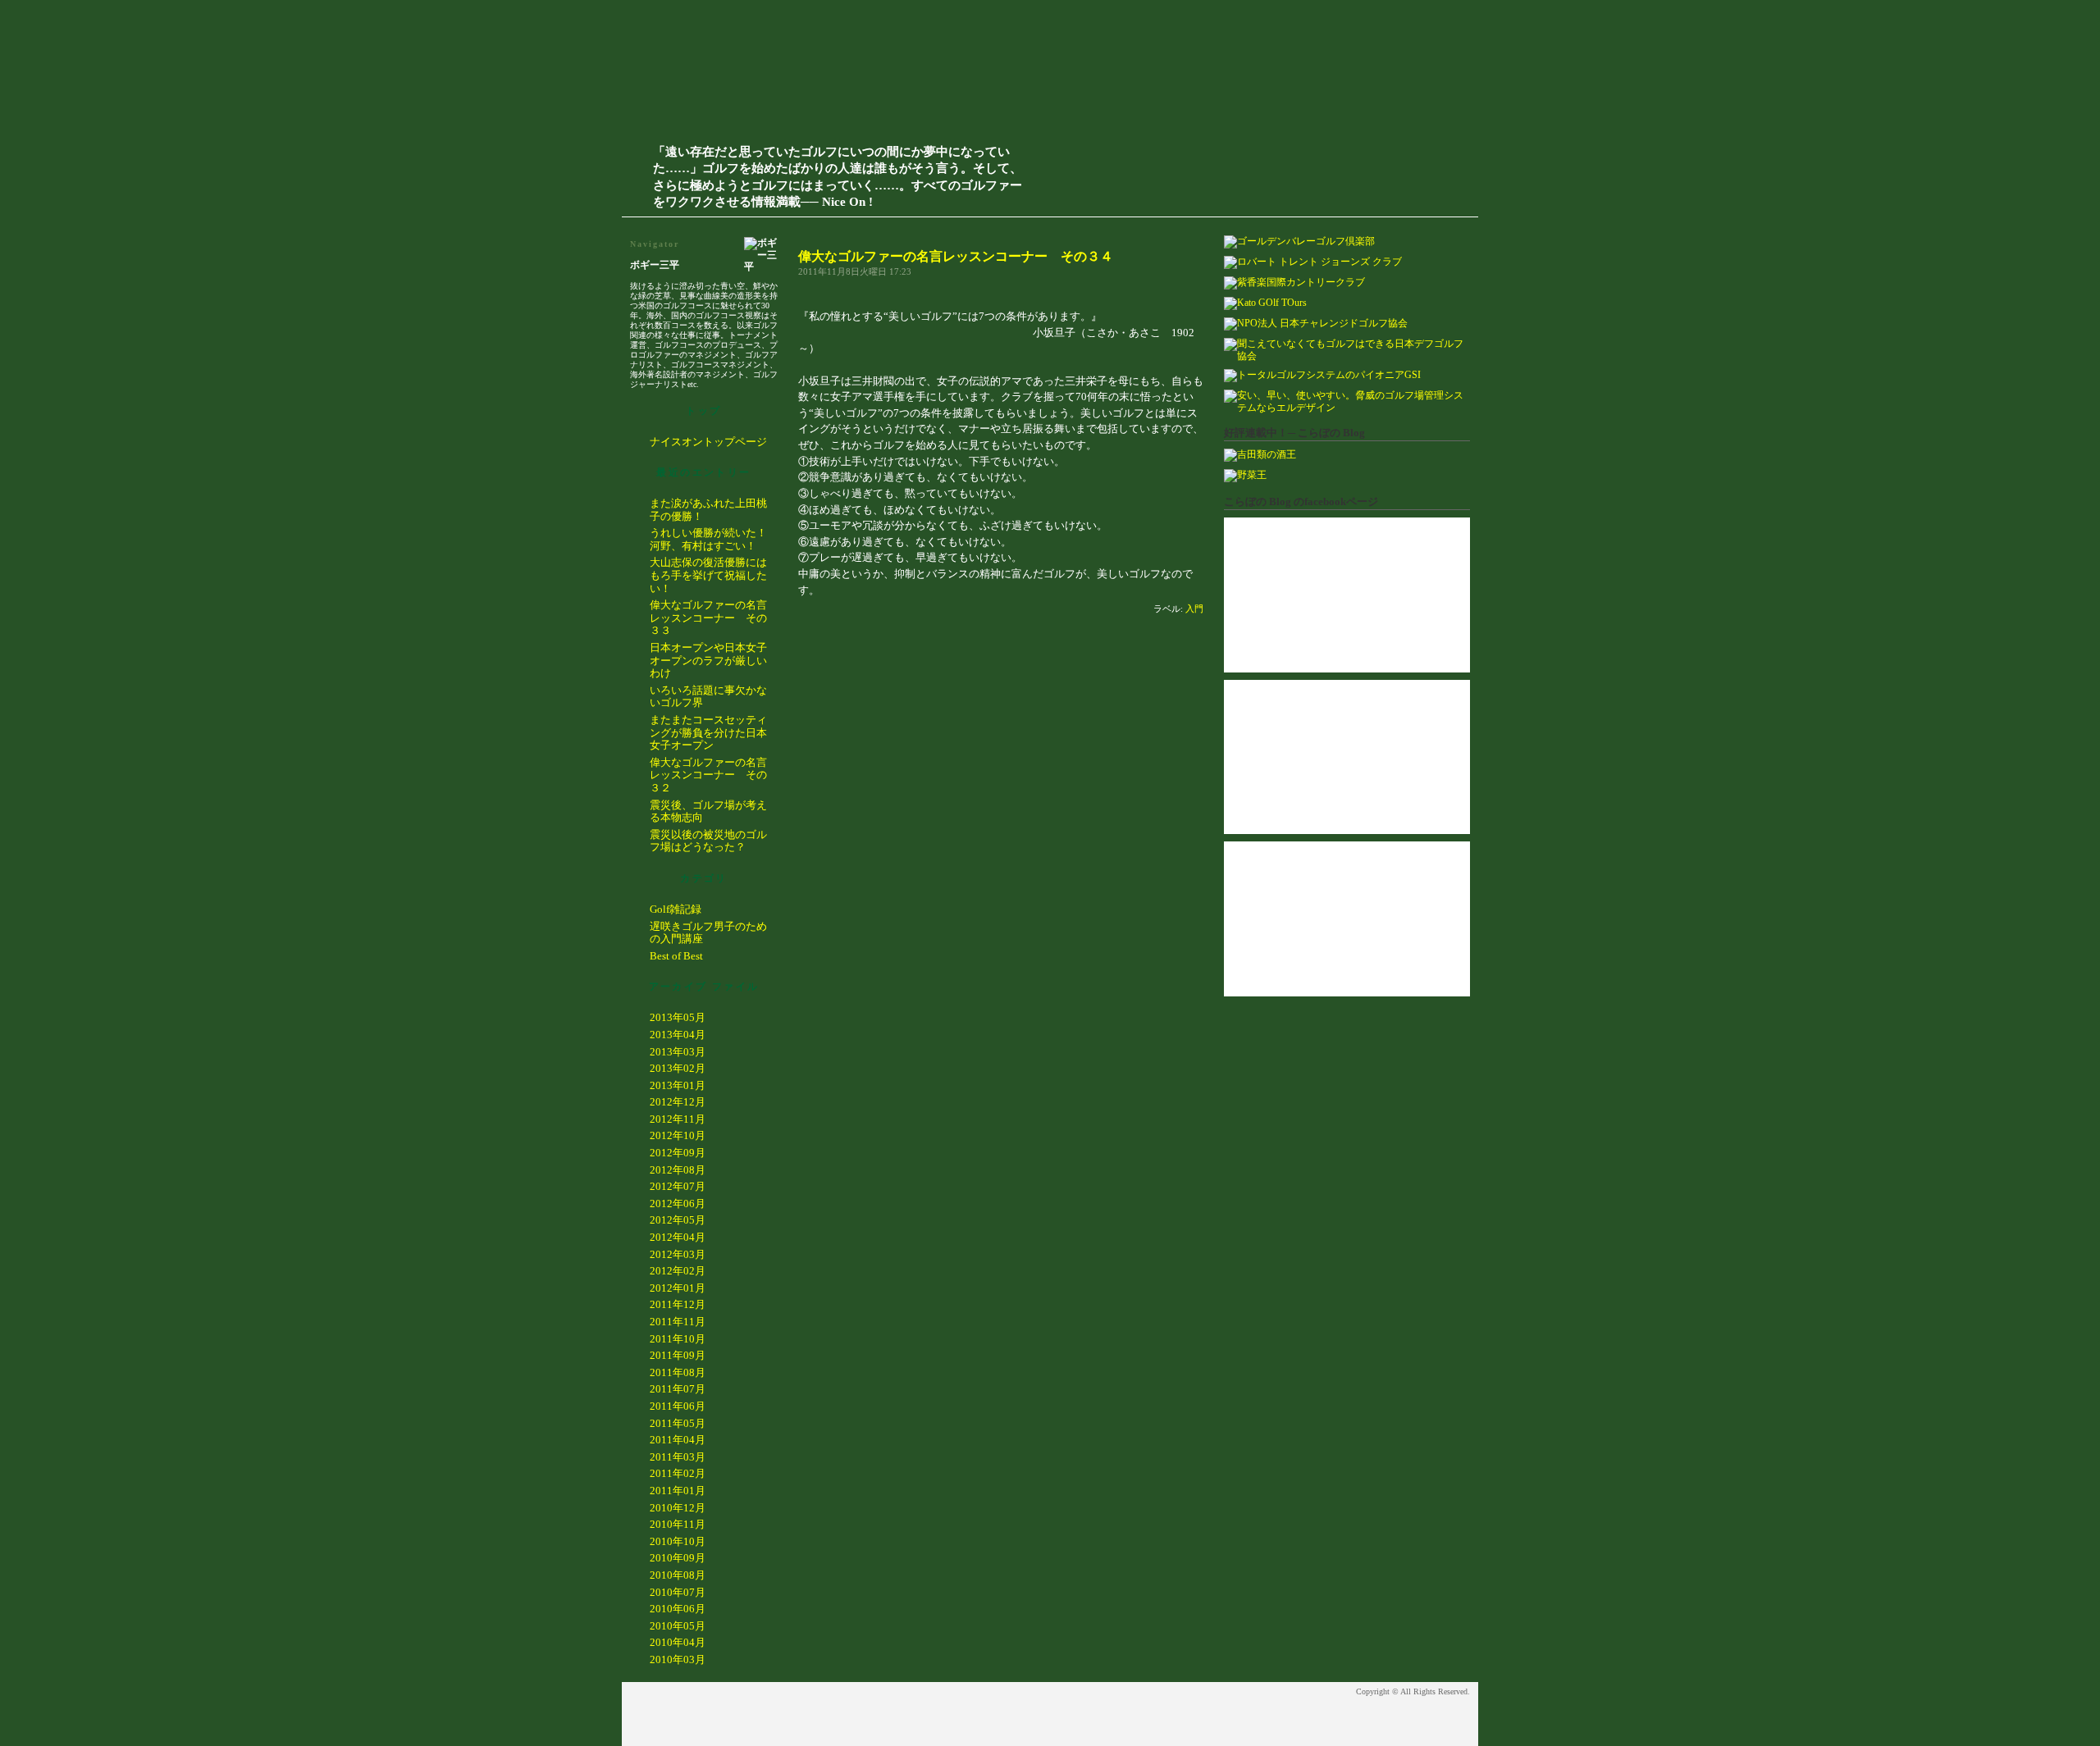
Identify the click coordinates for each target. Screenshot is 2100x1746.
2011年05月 (678, 1423)
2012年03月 (678, 1254)
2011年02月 (678, 1473)
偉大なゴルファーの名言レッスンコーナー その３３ (708, 618)
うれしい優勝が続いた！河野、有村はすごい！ (708, 539)
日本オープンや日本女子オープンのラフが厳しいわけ (708, 660)
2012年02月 (678, 1271)
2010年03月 (678, 1659)
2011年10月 (678, 1339)
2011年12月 (678, 1304)
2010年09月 (678, 1558)
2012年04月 (678, 1237)
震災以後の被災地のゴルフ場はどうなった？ (708, 841)
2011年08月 (678, 1372)
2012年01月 (678, 1288)
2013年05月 (678, 1017)
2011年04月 (678, 1440)
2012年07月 (678, 1186)
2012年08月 (678, 1170)
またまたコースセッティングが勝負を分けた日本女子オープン (708, 732)
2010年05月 (678, 1626)
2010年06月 (678, 1609)
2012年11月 (678, 1119)
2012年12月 (678, 1102)
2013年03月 (678, 1052)
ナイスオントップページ (708, 442)
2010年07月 (678, 1592)
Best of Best (676, 956)
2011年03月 (678, 1457)
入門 (1194, 609)
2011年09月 (678, 1355)
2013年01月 (678, 1085)
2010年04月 (678, 1642)
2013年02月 (678, 1068)
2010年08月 (678, 1575)
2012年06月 (678, 1204)
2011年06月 (678, 1406)
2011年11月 (678, 1322)
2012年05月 (678, 1220)
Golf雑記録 (676, 909)
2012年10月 (678, 1135)
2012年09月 (678, 1153)
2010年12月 (678, 1508)
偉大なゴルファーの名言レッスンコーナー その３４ (956, 256)
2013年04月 (678, 1035)
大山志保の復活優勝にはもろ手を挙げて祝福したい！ (708, 575)
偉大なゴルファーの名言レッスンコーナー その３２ (708, 775)
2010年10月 (678, 1541)
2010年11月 (678, 1524)
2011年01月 (678, 1491)
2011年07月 (678, 1389)
